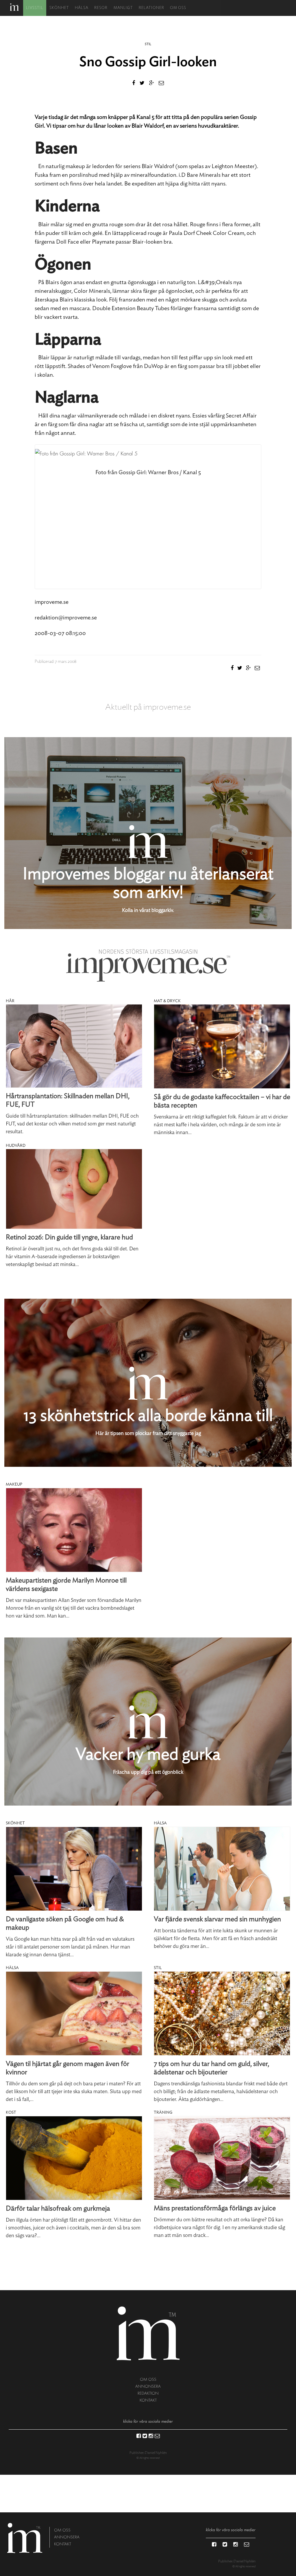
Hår (10, 1001)
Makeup (14, 1484)
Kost (11, 2113)
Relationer (151, 8)
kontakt (148, 2400)
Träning (163, 2113)
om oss (148, 2379)
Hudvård (16, 1146)
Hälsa (82, 8)
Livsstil (35, 8)
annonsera (148, 2386)
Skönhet (59, 8)
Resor (101, 8)
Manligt (123, 8)
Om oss (178, 8)
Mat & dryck (167, 1001)
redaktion (148, 2393)
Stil (148, 44)
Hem (14, 7)
